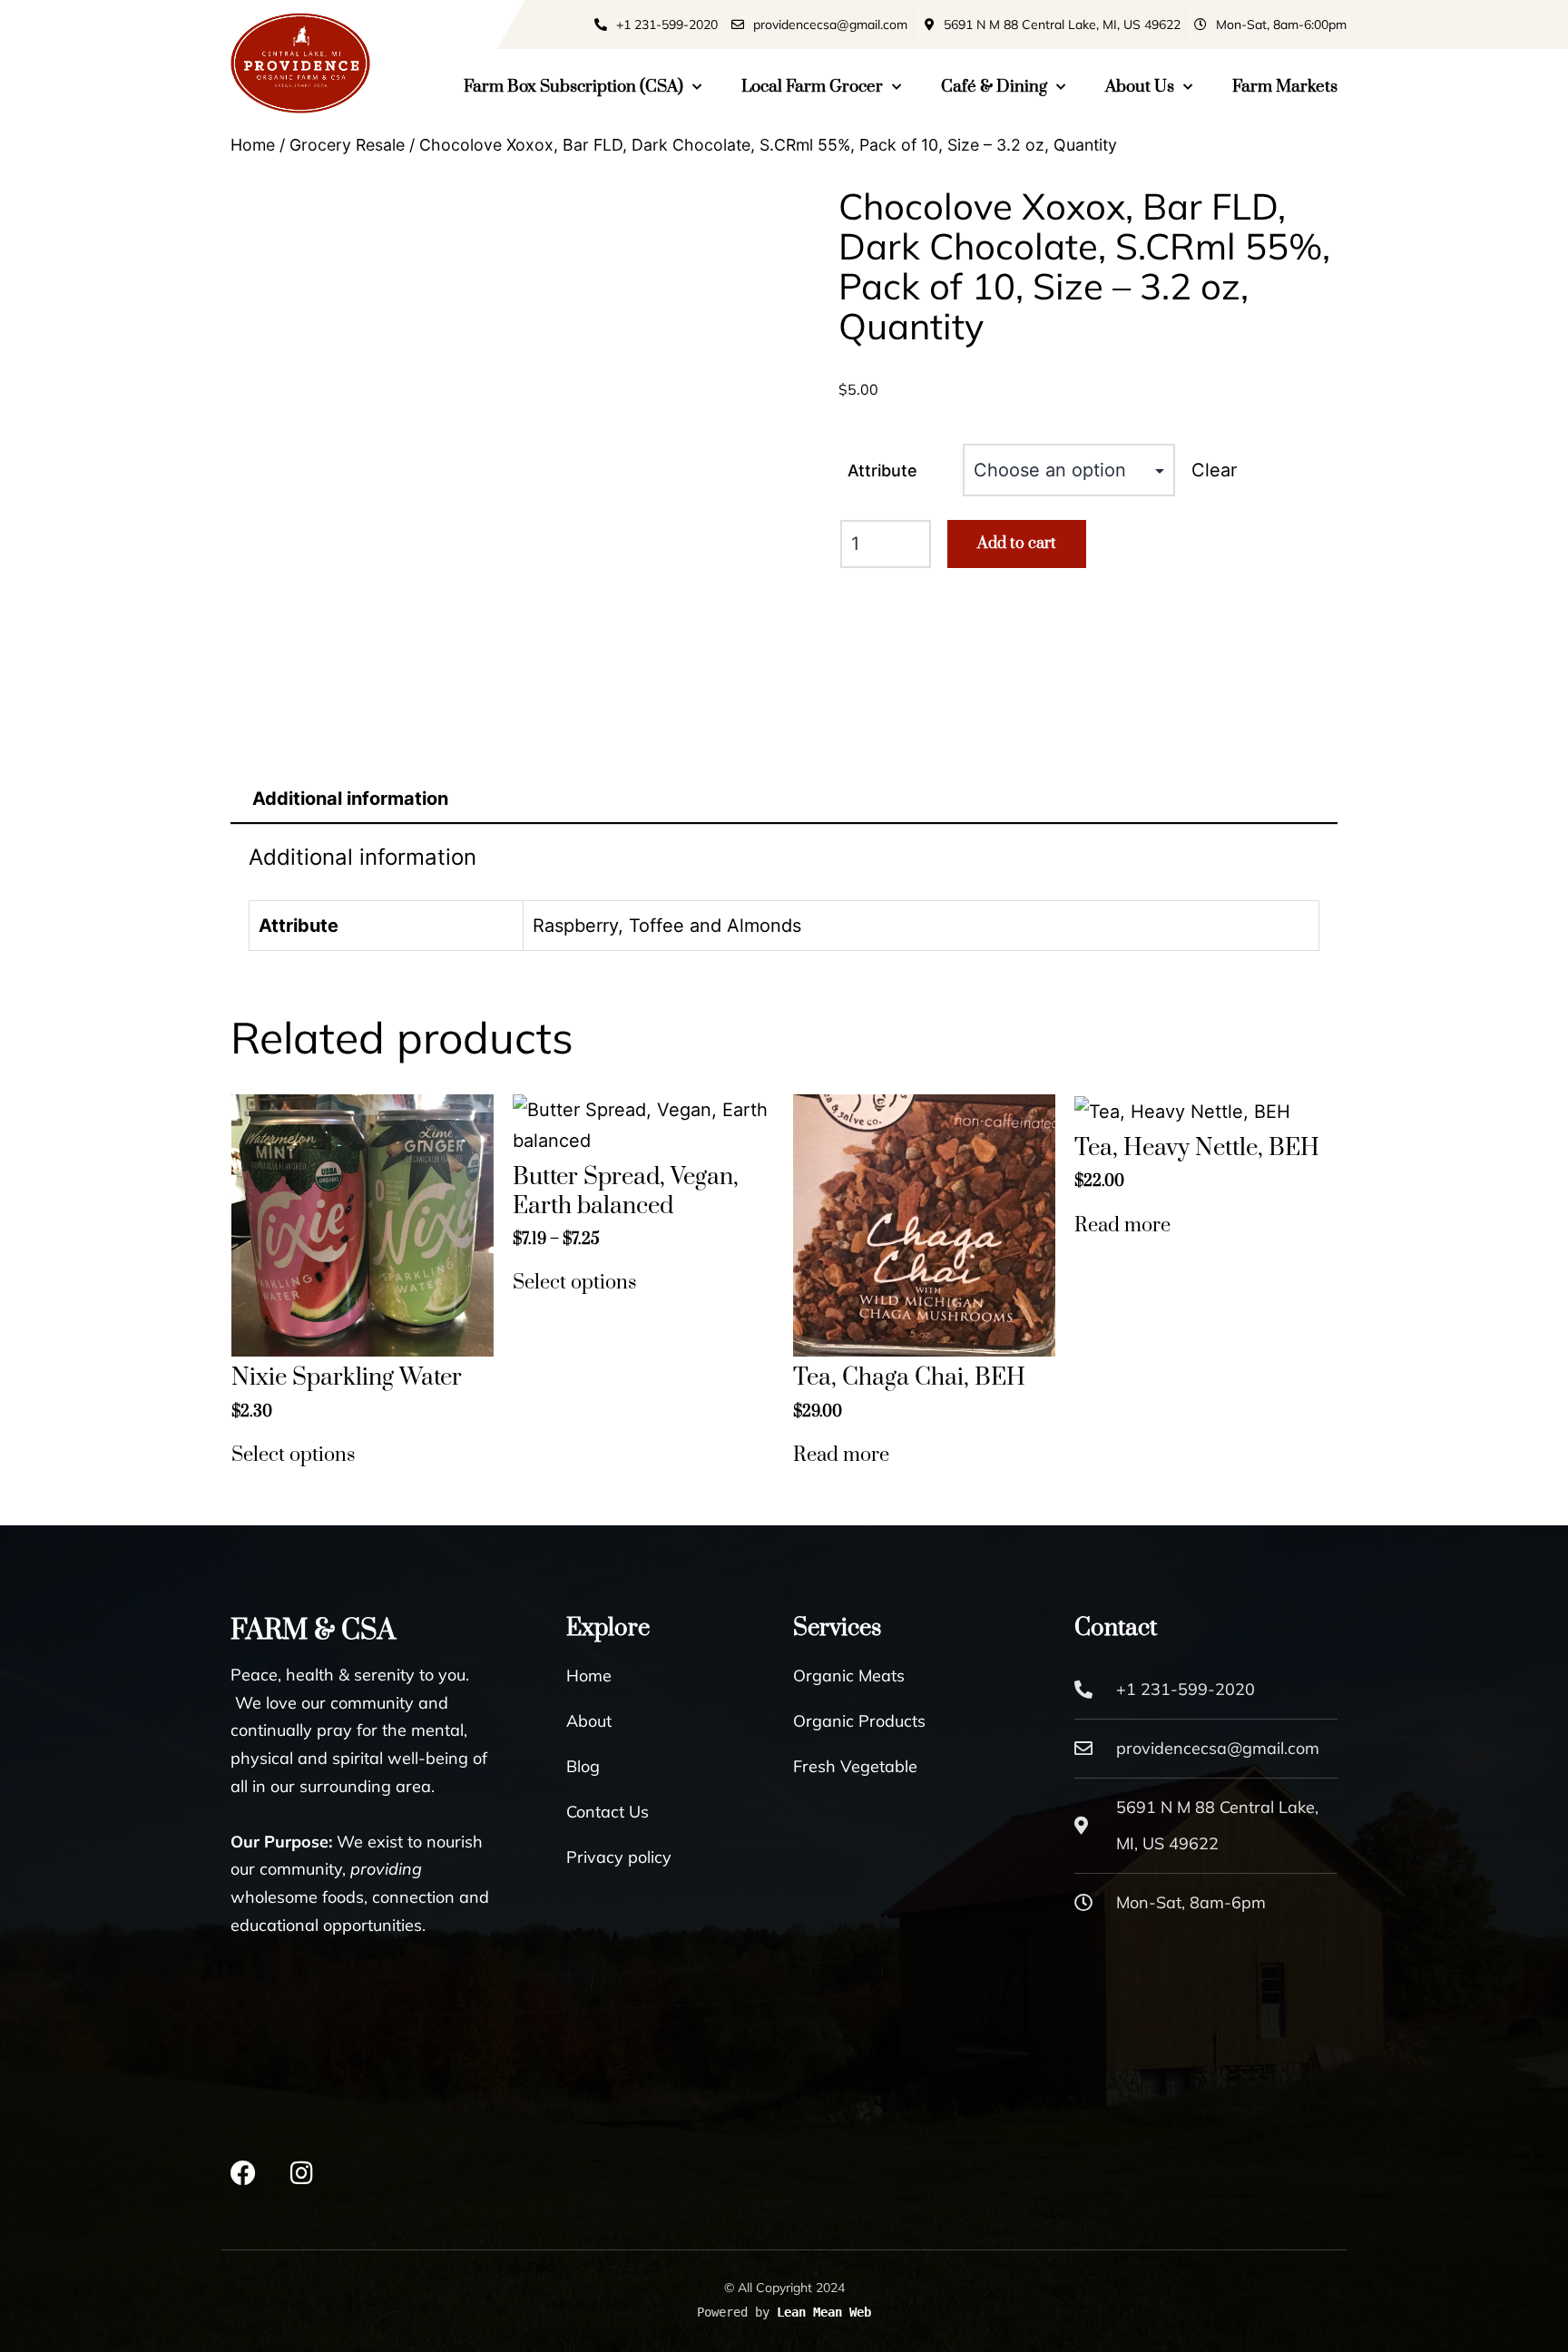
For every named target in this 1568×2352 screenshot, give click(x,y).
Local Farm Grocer (812, 87)
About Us (1140, 87)
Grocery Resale (347, 145)
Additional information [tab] (350, 799)
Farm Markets (1285, 87)
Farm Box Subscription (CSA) (573, 87)
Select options (294, 1455)
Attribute (882, 470)
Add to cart (1017, 544)
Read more (841, 1455)
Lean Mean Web (824, 2312)
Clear (1214, 470)
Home (253, 145)
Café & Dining (994, 87)
